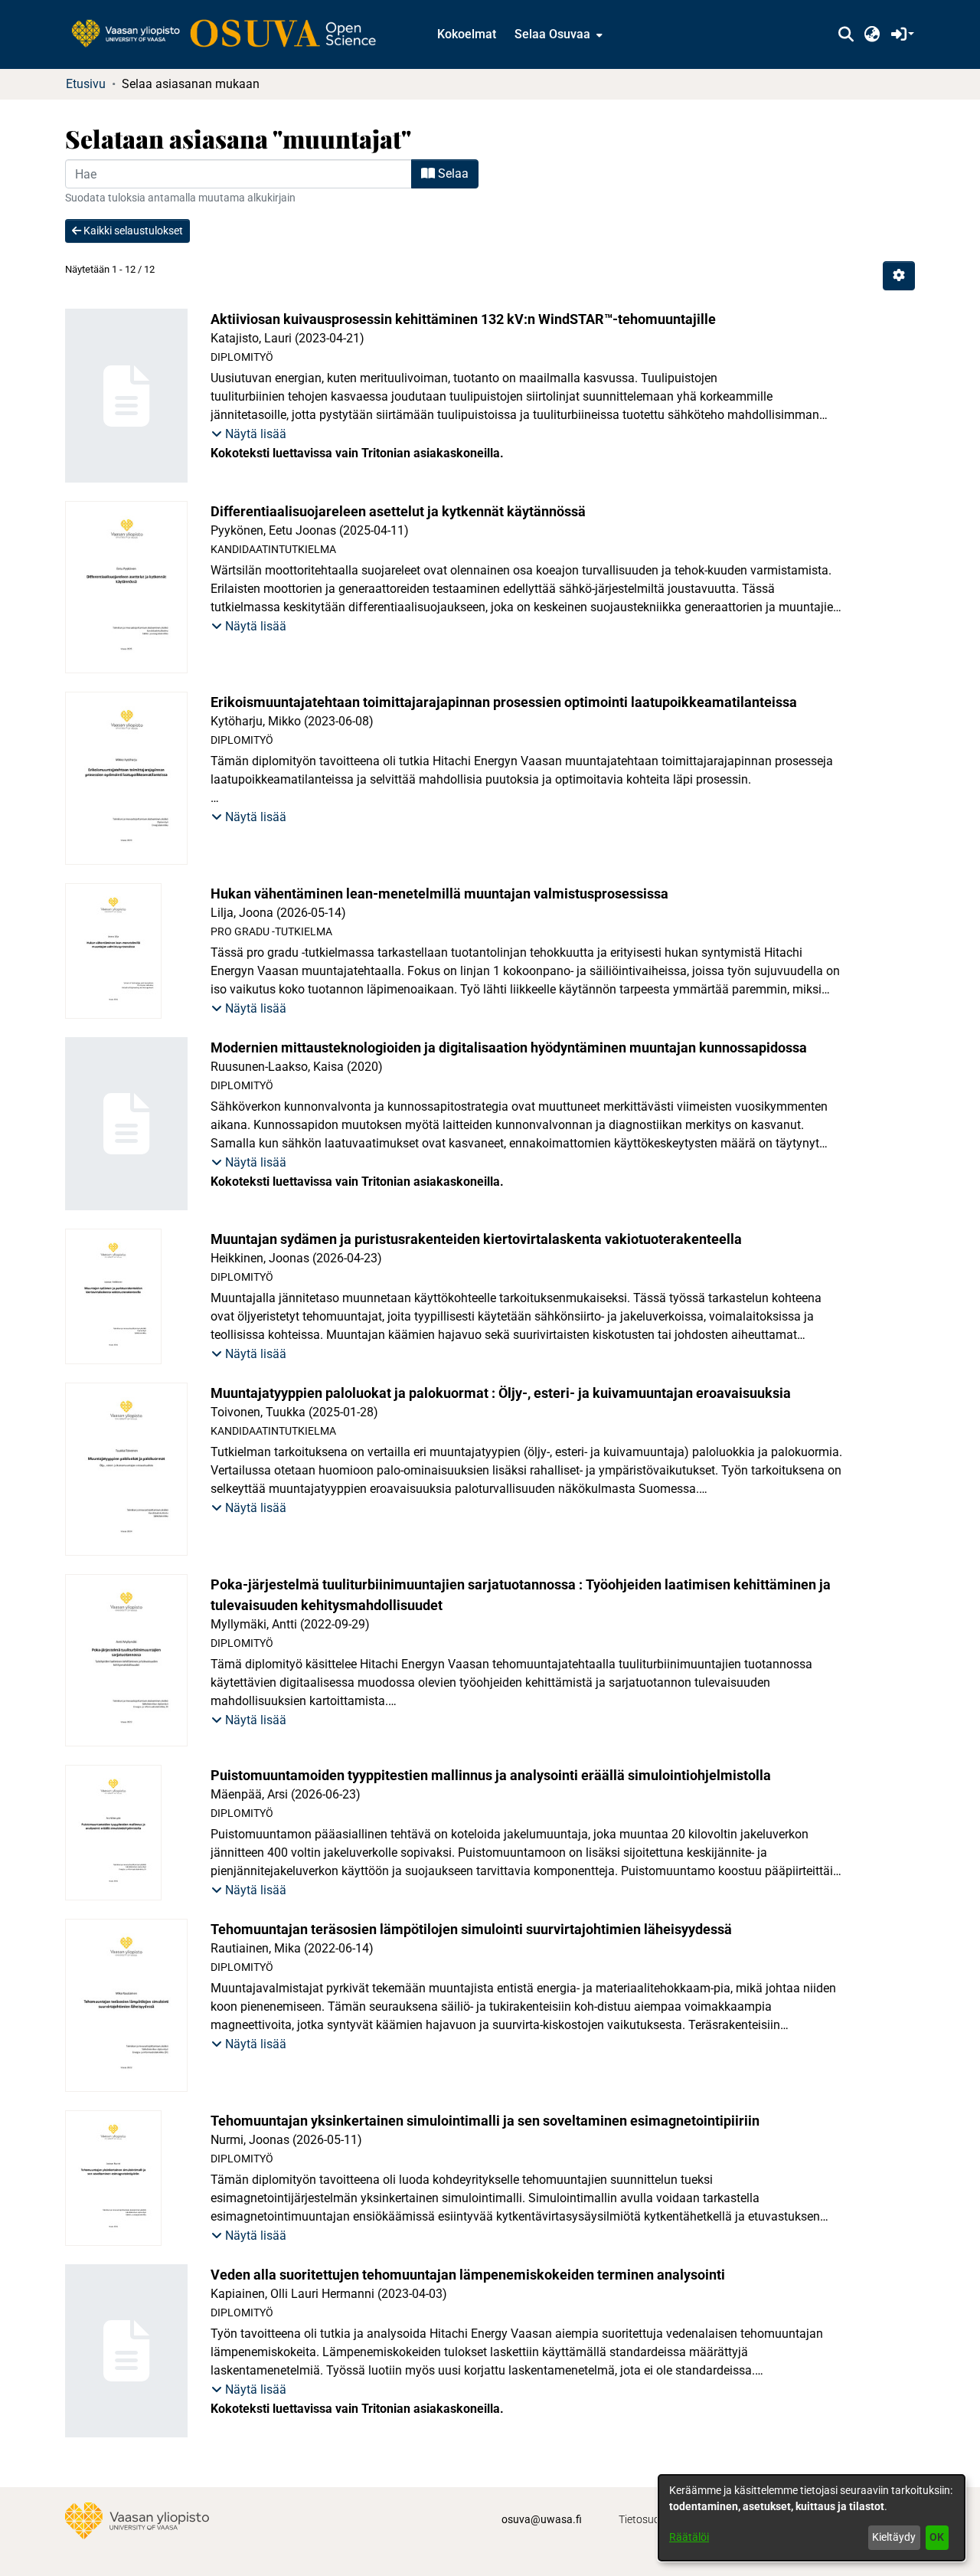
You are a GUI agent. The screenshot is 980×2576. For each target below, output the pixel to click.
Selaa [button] (452, 173)
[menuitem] (557, 34)
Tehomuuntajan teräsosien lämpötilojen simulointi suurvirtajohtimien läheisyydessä (471, 1929)
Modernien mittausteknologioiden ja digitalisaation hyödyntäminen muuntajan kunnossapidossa (509, 1047)
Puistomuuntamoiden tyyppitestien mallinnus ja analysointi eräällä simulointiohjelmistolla (491, 1775)
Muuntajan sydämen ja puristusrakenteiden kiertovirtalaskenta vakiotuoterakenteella (476, 1239)
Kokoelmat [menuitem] (467, 34)
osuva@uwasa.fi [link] (542, 2519)
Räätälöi (689, 2537)
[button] (846, 34)
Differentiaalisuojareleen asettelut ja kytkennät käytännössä (398, 511)
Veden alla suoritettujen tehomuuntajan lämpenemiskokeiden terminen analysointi (468, 2275)
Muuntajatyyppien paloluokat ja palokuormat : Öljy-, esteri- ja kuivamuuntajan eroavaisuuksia (501, 1393)
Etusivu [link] (86, 84)
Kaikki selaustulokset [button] (132, 231)
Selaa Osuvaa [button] (552, 34)
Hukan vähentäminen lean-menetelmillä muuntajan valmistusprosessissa (439, 894)
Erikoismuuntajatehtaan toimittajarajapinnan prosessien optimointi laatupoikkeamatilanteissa (504, 702)
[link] (231, 34)
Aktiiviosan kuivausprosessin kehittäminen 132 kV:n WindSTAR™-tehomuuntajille (463, 319)
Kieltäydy (894, 2537)
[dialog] (812, 2518)
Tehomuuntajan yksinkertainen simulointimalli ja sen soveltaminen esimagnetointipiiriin (485, 2121)
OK (937, 2537)
